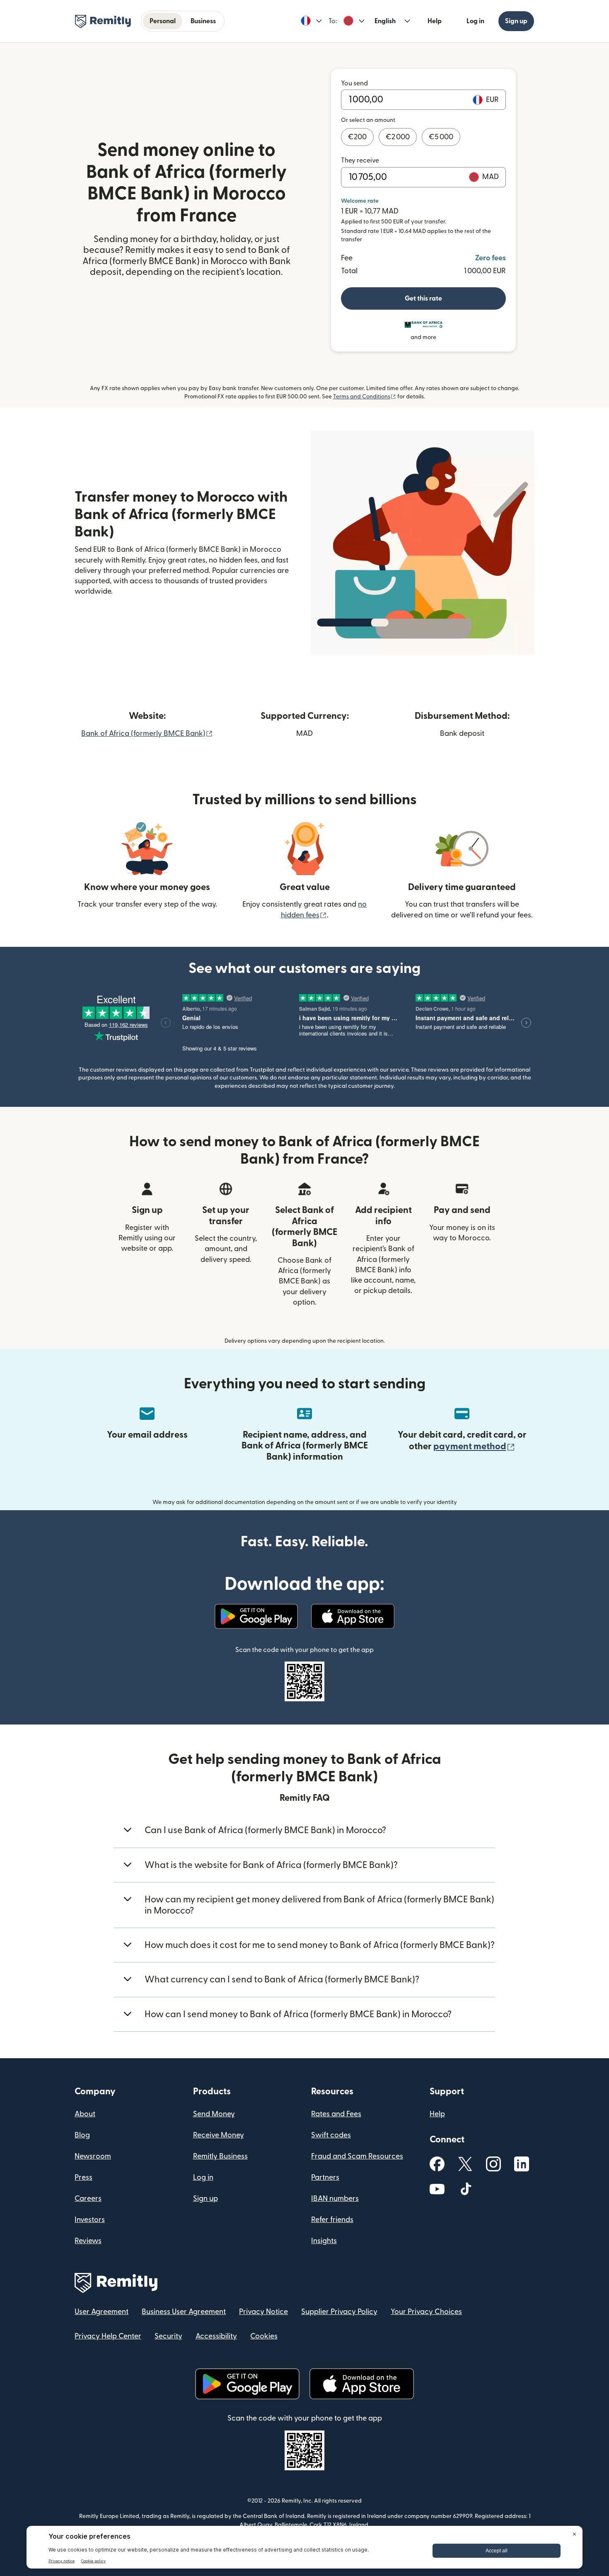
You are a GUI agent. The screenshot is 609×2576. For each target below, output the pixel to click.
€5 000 (441, 137)
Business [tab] (203, 21)
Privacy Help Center (108, 2336)
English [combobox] (385, 21)
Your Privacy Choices (426, 2312)
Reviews (88, 2241)
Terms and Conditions (365, 397)
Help (435, 21)
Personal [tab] (163, 21)
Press (83, 2177)
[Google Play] (256, 1616)
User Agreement (101, 2312)
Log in (475, 21)
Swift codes (331, 2135)
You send (354, 83)
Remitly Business (220, 2156)
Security (168, 2336)
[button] (311, 21)
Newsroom (93, 2156)
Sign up (516, 21)
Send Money (214, 2114)
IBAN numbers (335, 2199)
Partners (325, 2177)
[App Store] (353, 1616)
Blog (82, 2135)
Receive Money (219, 2135)
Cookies (264, 2336)
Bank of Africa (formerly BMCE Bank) (147, 734)
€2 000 (398, 137)
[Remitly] (103, 22)
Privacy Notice (263, 2312)
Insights (324, 2241)
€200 (357, 137)
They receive (360, 160)
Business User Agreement (184, 2312)
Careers (88, 2199)
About (85, 2114)
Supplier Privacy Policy (339, 2312)
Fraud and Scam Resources (357, 2156)
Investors (90, 2220)
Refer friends (332, 2220)
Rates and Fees (336, 2114)
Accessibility (216, 2336)
